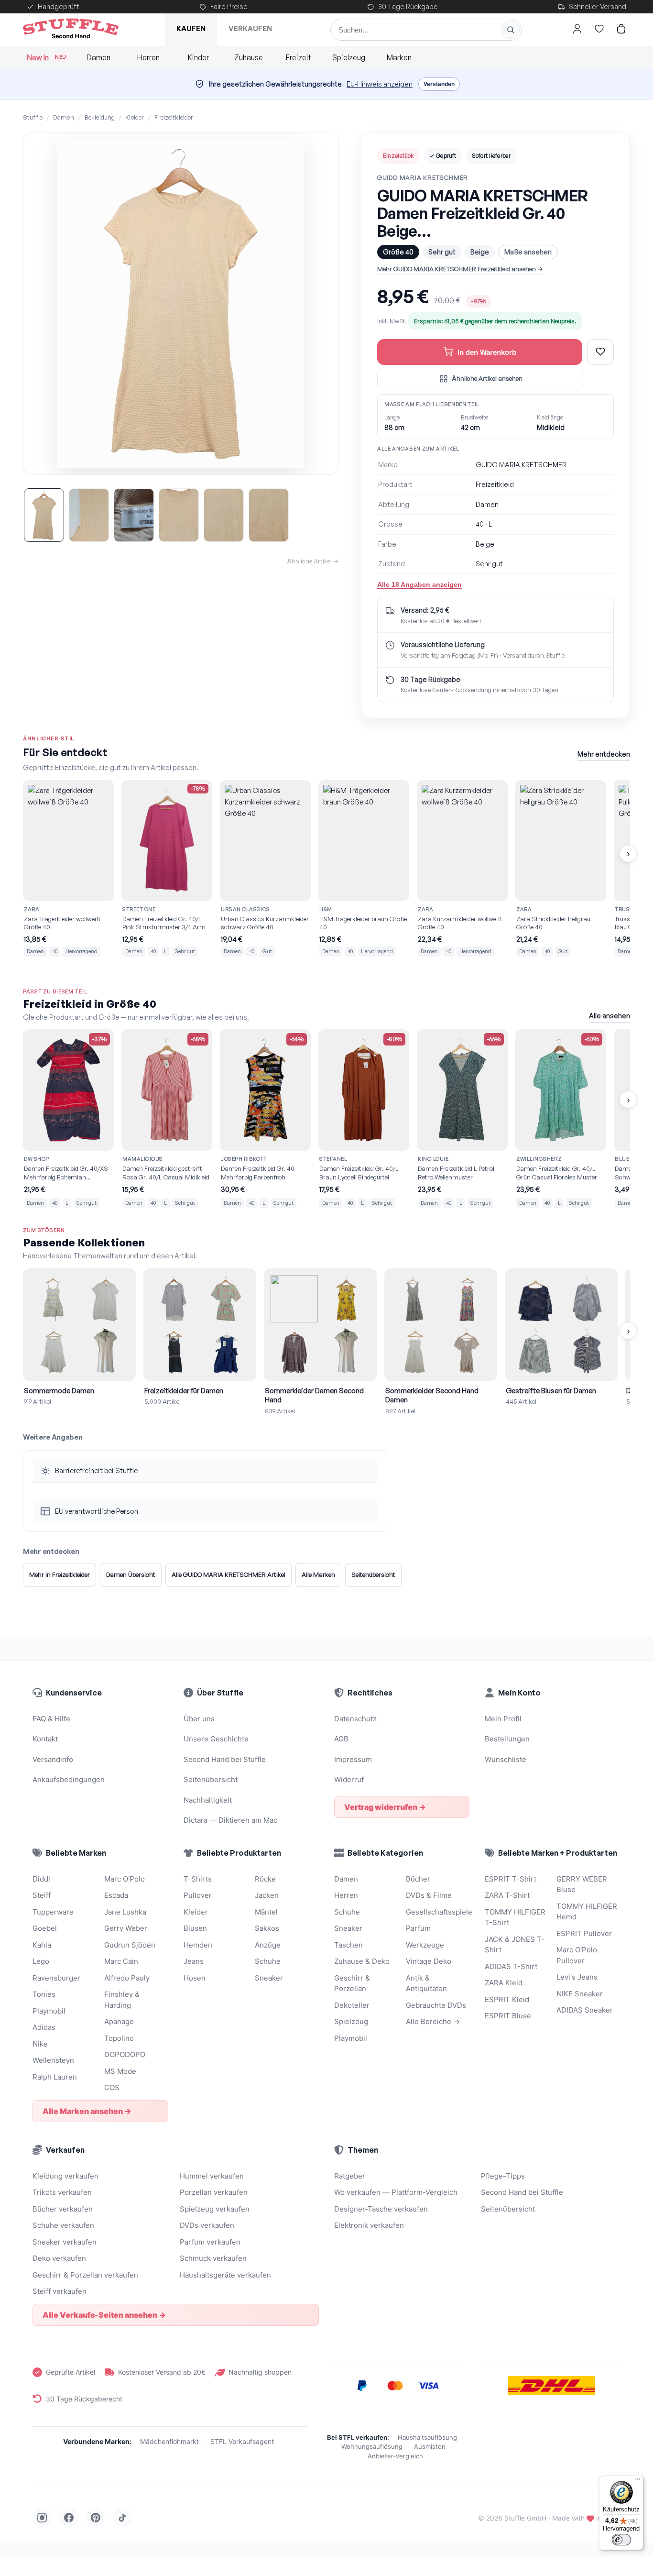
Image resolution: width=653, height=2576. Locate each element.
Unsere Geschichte (216, 1739)
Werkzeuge (425, 1945)
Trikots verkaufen (62, 2192)
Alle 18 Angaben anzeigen (419, 584)
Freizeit (299, 57)
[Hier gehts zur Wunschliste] (599, 29)
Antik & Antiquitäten (426, 1983)
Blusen (195, 1928)
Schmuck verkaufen (213, 2258)
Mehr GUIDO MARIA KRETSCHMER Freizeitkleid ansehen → (460, 269)
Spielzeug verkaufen (215, 2209)
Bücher (418, 1879)
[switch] (621, 2540)
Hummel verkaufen (212, 2176)
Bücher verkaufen (63, 2209)
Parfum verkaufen (210, 2242)
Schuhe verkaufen (63, 2225)
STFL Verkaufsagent (242, 2441)
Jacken (267, 1895)
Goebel (45, 1928)
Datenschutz (355, 1719)
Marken (399, 57)
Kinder (198, 57)
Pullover (198, 1895)
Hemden (198, 1945)
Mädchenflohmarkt (169, 2441)
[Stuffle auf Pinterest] (96, 2518)
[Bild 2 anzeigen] (89, 515)
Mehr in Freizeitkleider (60, 1574)
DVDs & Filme (429, 1895)
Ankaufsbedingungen (69, 1779)
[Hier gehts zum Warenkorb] (621, 29)
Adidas (44, 2027)
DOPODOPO (125, 2054)
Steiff (42, 1895)
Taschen (348, 1945)
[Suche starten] (511, 30)
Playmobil (49, 2011)
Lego (41, 1961)
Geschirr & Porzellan (352, 1983)
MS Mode (120, 2071)
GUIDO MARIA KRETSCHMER (423, 177)
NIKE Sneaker (580, 1994)
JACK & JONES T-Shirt (515, 1945)
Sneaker (269, 1978)
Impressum (353, 1759)
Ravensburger (56, 1978)
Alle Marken (318, 1574)
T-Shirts (198, 1879)
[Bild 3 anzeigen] (134, 515)
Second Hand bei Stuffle (225, 1759)
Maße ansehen (528, 252)
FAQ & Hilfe (51, 1719)
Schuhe (268, 1961)
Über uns (199, 1719)
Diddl (41, 1879)
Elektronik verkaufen (369, 2225)
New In (47, 57)
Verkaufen (250, 28)
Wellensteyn (53, 2060)
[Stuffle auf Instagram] (42, 2518)
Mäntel (266, 1912)
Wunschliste (506, 1759)
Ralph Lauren (55, 2077)
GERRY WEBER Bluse (582, 1884)
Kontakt (45, 1739)
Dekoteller (352, 2005)
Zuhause (249, 57)
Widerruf (349, 1779)
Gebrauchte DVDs (436, 2005)
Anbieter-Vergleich (395, 2456)
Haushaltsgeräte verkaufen (225, 2275)
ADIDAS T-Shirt (511, 1966)
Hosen (195, 1978)
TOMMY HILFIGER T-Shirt (515, 1917)
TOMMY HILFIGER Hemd (587, 1912)
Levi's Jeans (577, 1977)
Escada (116, 1895)
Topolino (119, 2038)
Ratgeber (350, 2176)
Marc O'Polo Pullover (577, 1955)
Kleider (135, 117)
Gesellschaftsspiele (438, 1912)
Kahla (42, 1945)
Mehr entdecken (604, 754)
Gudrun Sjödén (130, 1945)
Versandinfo (53, 1759)
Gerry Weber (126, 1928)
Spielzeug (349, 57)
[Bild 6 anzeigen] (269, 515)
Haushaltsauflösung (427, 2437)
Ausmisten (430, 2446)
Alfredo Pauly (127, 1978)
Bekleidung (100, 117)
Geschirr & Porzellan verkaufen (85, 2275)
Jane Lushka (125, 1912)
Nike (40, 2044)
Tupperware (53, 1912)
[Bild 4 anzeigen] (179, 515)
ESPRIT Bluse (508, 2016)
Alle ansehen (609, 1016)
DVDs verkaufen (207, 2225)
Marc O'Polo (125, 1879)
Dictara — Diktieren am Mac (230, 1820)
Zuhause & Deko (362, 1961)
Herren (148, 57)
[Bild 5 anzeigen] (224, 515)
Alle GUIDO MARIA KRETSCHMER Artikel (229, 1574)
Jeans (194, 1961)
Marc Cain (121, 1961)
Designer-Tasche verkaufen (381, 2209)
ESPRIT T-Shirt (511, 1879)
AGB (341, 1739)
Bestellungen (507, 1739)
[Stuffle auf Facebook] (69, 2518)
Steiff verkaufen (60, 2291)
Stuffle (33, 117)
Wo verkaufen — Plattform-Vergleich (396, 2192)
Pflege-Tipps (503, 2176)
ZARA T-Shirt (507, 1895)
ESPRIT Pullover (584, 1933)
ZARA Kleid (504, 1983)
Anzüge (268, 1945)
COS (112, 2087)
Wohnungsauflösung (372, 2446)
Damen (98, 57)
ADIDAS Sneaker (585, 2010)
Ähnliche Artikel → (313, 561)
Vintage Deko (429, 1961)
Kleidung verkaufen (65, 2176)
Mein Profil (503, 1719)
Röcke (265, 1879)
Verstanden (439, 84)
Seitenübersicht (373, 1574)
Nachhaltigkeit (208, 1800)
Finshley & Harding (122, 2000)
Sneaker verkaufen (65, 2242)
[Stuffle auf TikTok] (122, 2518)
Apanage (119, 2021)
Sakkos (267, 1928)
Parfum (418, 1928)
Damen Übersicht (131, 1574)
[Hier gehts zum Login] (577, 29)
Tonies (44, 1994)
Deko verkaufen (59, 2258)
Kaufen (191, 28)
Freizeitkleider (174, 117)
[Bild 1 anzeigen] (44, 515)
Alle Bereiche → (433, 2021)
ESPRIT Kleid (507, 1999)
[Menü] (638, 2481)
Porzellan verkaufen (214, 2192)
